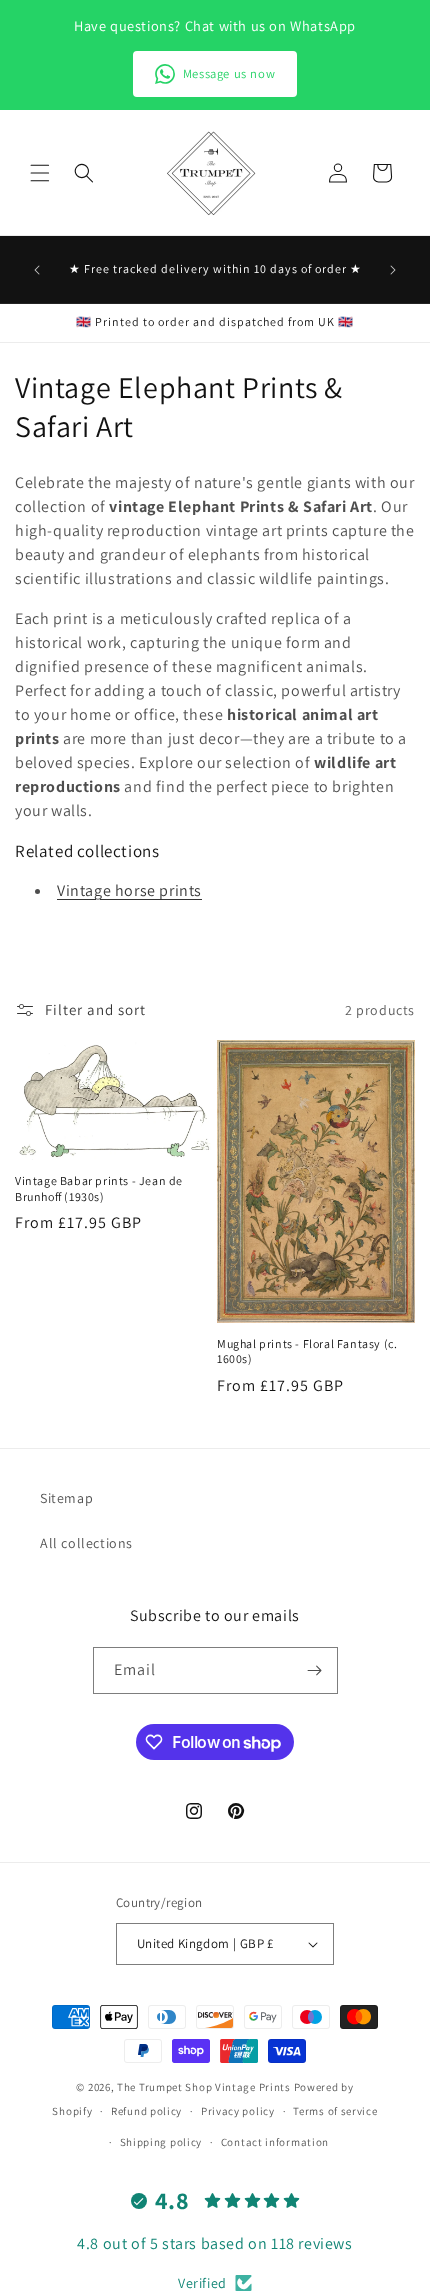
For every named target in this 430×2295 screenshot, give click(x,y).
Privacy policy (238, 2111)
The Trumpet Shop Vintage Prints (204, 2087)
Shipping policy (161, 2142)
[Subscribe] (315, 1670)
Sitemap (66, 1498)
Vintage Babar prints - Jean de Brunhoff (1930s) (99, 1188)
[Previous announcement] (37, 270)
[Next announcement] (393, 270)
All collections (86, 1543)
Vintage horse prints (129, 890)
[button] (40, 173)
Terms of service (335, 2111)
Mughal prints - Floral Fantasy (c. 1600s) (307, 1351)
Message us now (229, 73)
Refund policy (146, 2111)
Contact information (275, 2142)
